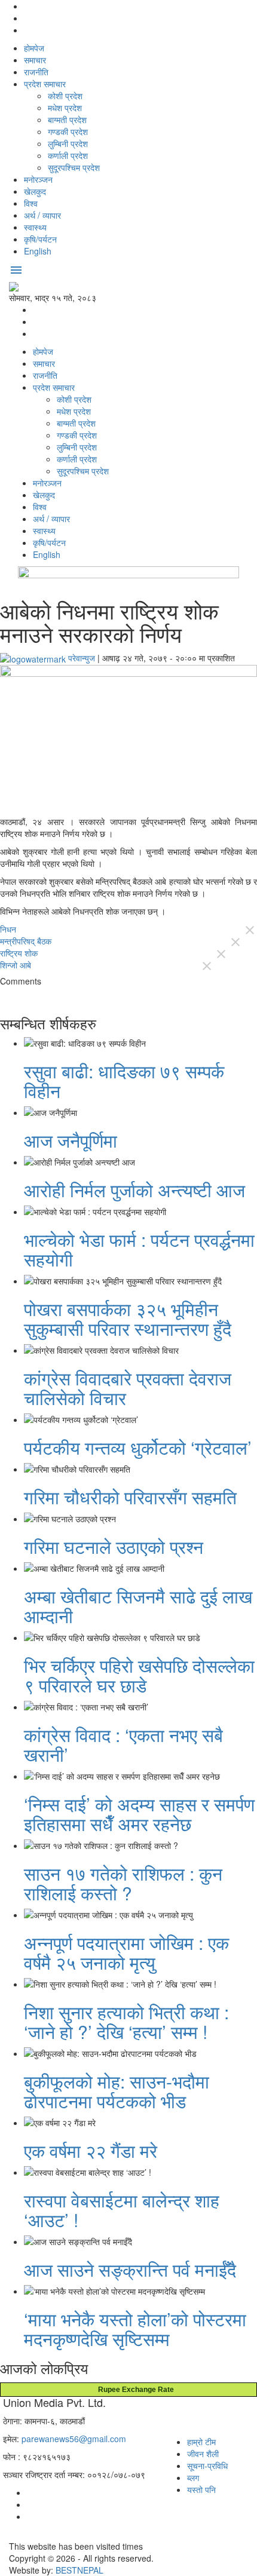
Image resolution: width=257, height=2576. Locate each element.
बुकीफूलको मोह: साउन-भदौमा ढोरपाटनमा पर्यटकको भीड (117, 2091)
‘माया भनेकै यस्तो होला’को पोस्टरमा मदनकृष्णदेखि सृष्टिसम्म (135, 2329)
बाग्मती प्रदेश (67, 119)
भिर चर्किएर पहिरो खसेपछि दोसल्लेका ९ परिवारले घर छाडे (139, 1675)
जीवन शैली (203, 2454)
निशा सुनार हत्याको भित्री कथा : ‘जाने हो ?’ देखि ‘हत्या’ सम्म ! (126, 2022)
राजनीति (36, 72)
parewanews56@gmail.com (74, 2439)
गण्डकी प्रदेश (68, 131)
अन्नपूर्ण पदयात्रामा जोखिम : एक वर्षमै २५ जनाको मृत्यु (126, 1952)
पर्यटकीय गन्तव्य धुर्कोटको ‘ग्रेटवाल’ (138, 1447)
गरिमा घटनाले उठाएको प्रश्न (114, 1546)
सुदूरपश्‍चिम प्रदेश (74, 167)
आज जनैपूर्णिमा (71, 1140)
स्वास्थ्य (35, 227)
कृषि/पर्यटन (40, 239)
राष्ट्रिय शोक (19, 953)
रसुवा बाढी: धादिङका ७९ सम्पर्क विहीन (124, 1081)
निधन (8, 929)
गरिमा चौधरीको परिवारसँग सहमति (130, 1497)
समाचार (35, 60)
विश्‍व (31, 203)
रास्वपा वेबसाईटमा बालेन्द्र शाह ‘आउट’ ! (122, 2210)
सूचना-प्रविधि (207, 2465)
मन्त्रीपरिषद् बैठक (26, 941)
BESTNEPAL (79, 2570)
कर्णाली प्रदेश (68, 155)
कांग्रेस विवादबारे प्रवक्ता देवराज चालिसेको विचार (128, 1388)
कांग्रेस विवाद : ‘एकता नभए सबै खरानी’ (123, 1744)
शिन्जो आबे (16, 965)
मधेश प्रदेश (65, 108)
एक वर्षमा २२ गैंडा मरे (91, 2150)
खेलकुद (35, 191)
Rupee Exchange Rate (133, 2390)
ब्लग (193, 2477)
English (38, 251)
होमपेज (34, 48)
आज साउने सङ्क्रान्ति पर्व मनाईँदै (130, 2269)
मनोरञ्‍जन (38, 179)
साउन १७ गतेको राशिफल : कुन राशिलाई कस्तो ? (123, 1883)
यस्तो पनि (201, 2489)
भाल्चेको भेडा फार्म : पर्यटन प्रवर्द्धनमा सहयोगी (139, 1249)
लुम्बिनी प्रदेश (68, 143)
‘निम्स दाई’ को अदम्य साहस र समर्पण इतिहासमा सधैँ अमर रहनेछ (139, 1814)
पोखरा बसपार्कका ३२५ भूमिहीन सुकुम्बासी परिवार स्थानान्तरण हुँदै (128, 1318)
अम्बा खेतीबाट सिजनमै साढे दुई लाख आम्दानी (138, 1606)
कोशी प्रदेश (65, 96)
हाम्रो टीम (201, 2442)
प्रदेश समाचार (45, 84)
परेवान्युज (82, 658)
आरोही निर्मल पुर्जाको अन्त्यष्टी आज (134, 1190)
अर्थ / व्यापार (42, 215)
